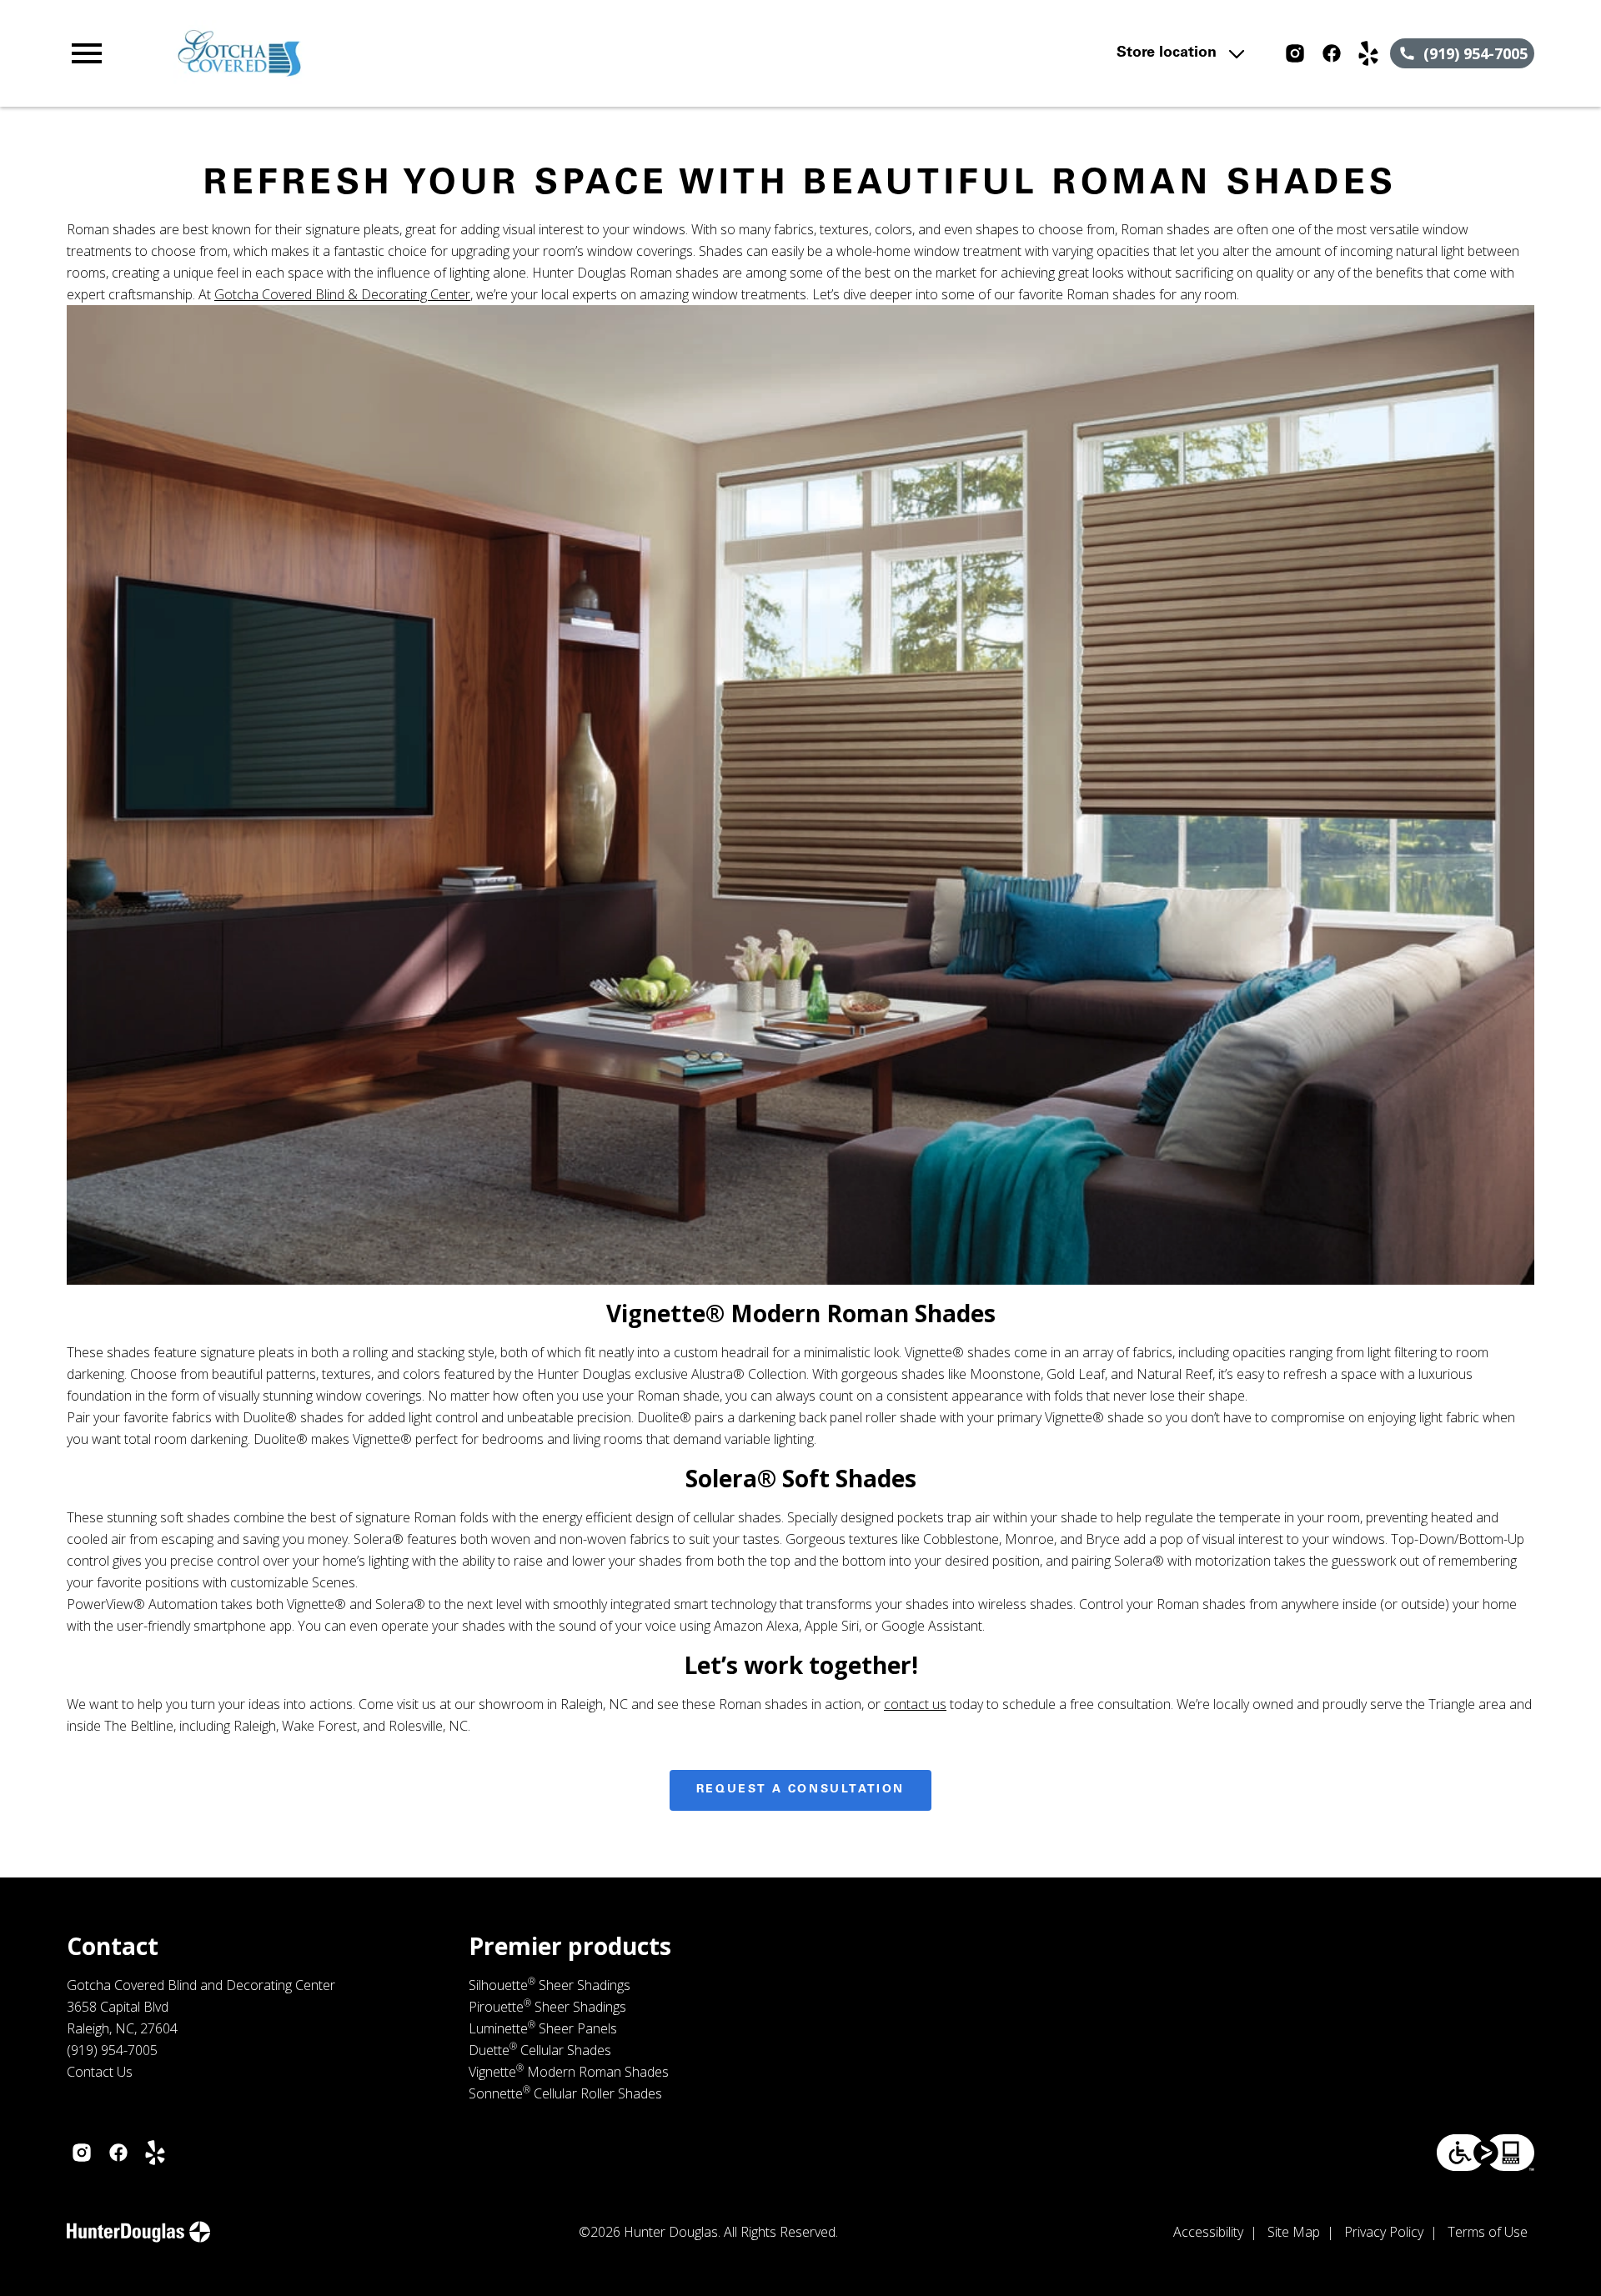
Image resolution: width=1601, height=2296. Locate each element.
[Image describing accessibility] (1486, 2153)
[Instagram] (1295, 53)
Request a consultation (800, 1790)
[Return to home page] (411, 53)
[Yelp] (1368, 53)
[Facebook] (1332, 53)
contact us (915, 1704)
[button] (87, 53)
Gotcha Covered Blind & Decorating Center (342, 294)
